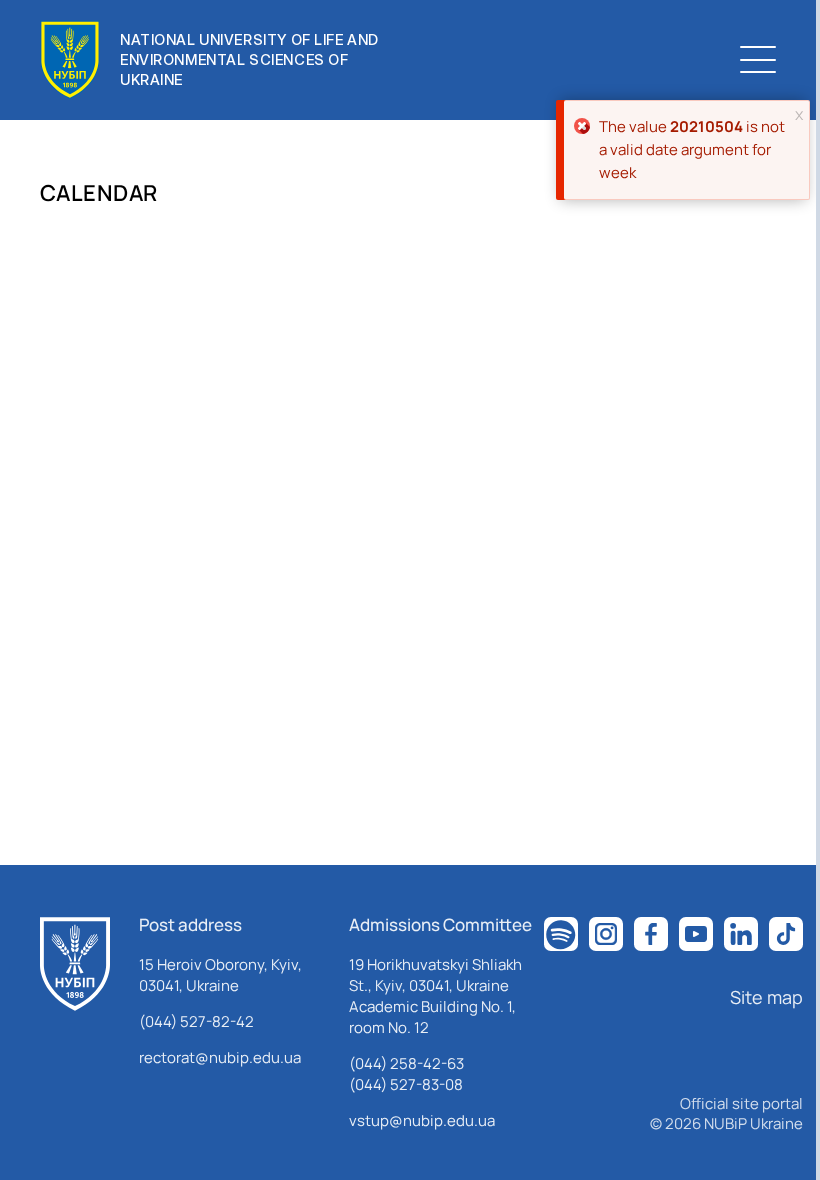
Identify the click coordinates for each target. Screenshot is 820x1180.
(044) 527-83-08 (406, 1084)
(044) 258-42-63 (406, 1063)
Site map (766, 997)
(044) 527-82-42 (196, 1021)
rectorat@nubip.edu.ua (220, 1057)
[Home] (75, 964)
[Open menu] (758, 60)
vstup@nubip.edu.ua (422, 1120)
